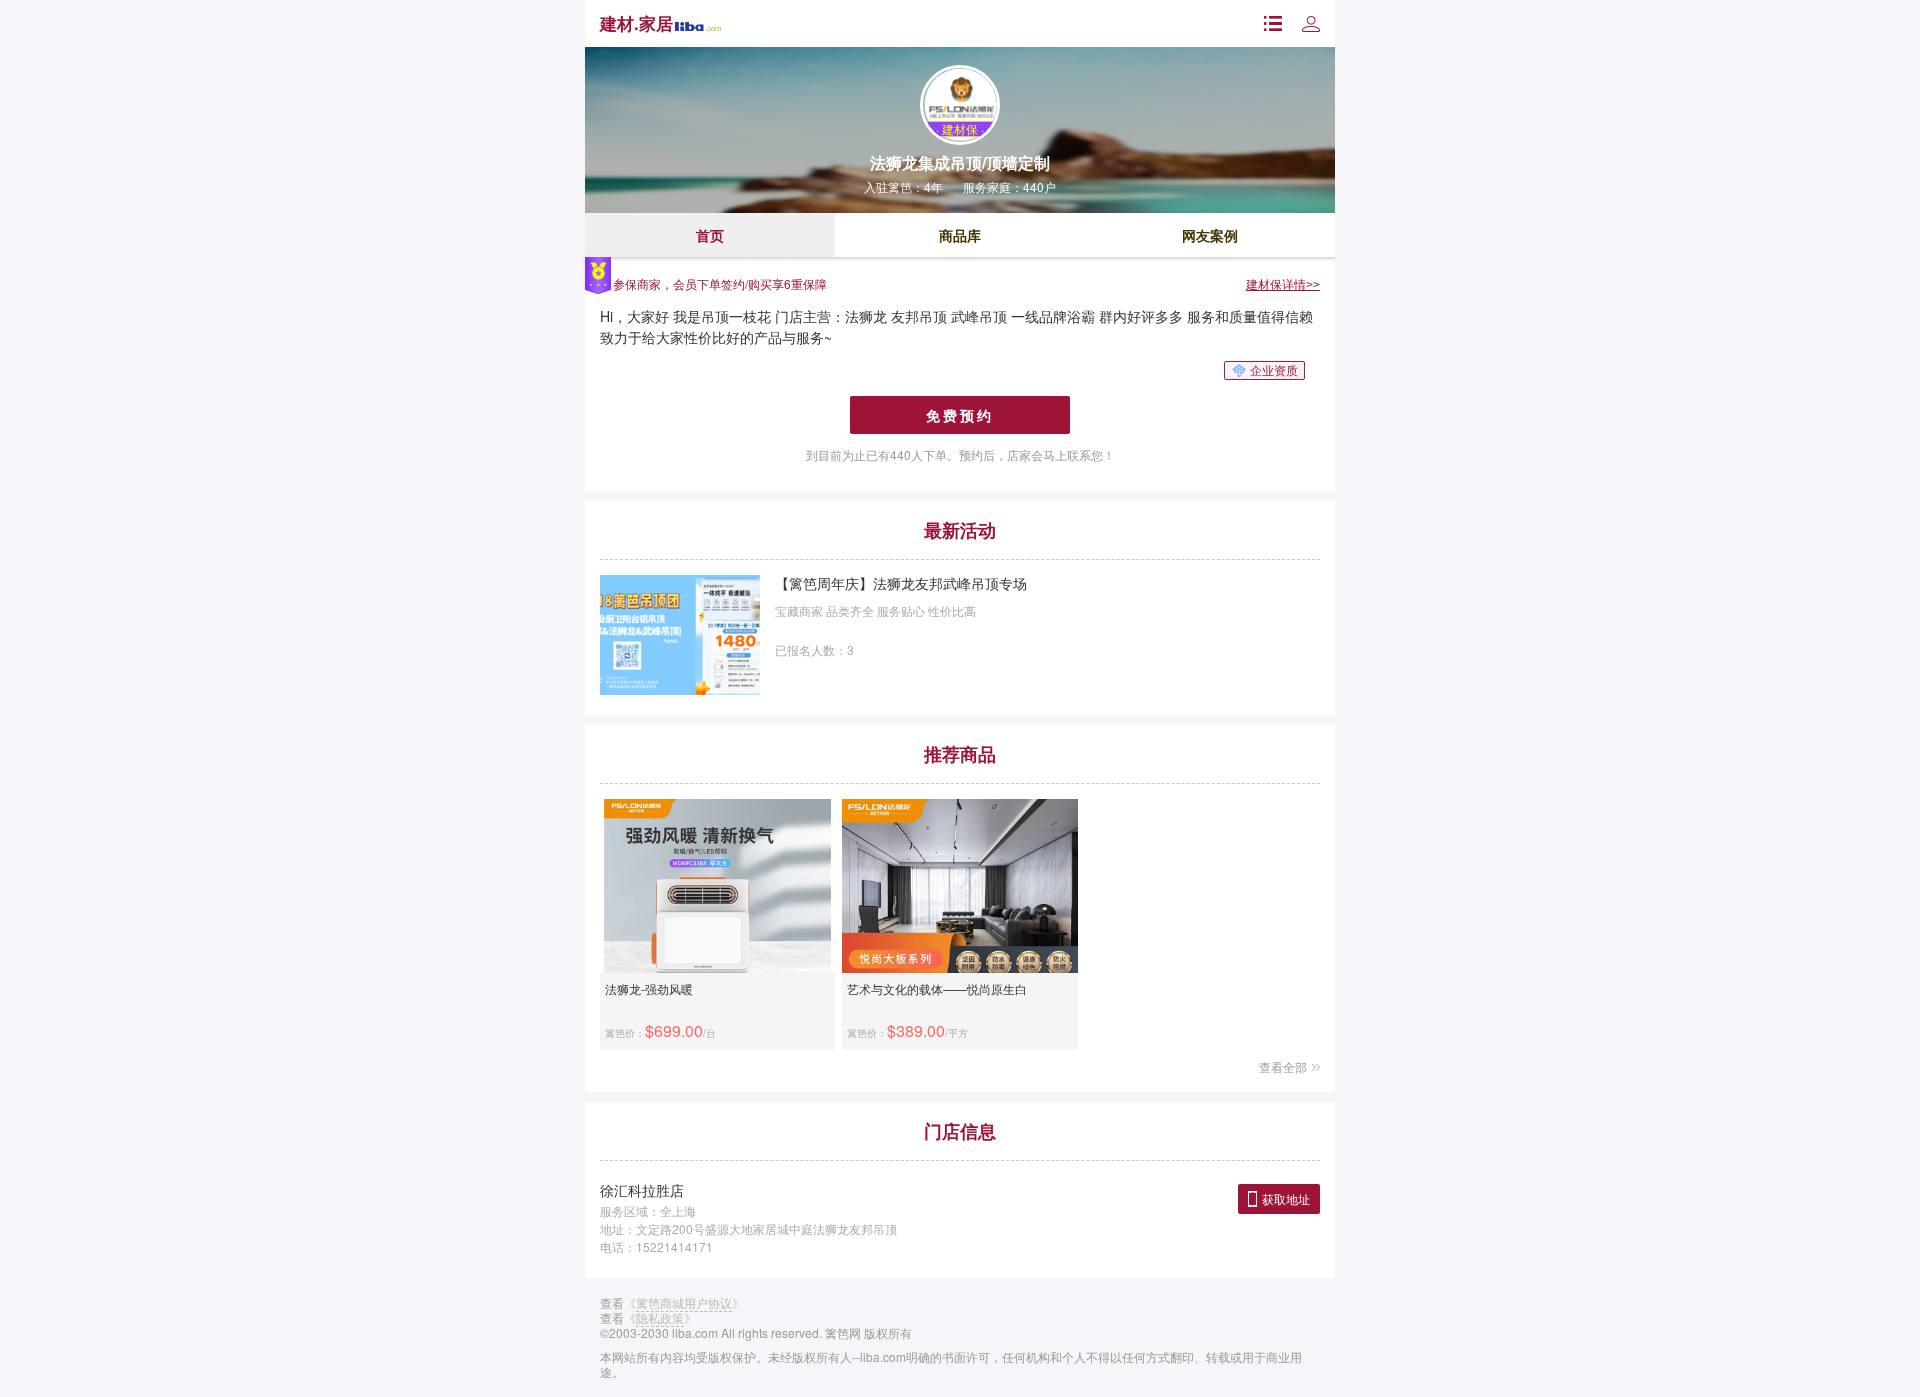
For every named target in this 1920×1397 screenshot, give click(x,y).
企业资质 (1274, 369)
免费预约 (960, 415)
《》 (684, 1302)
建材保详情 (1283, 283)
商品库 (960, 235)
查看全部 (1283, 1066)
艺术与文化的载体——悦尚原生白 (937, 988)
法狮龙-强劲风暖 (649, 988)
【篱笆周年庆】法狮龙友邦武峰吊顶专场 (901, 583)
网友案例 (1210, 235)
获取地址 (1286, 1198)
